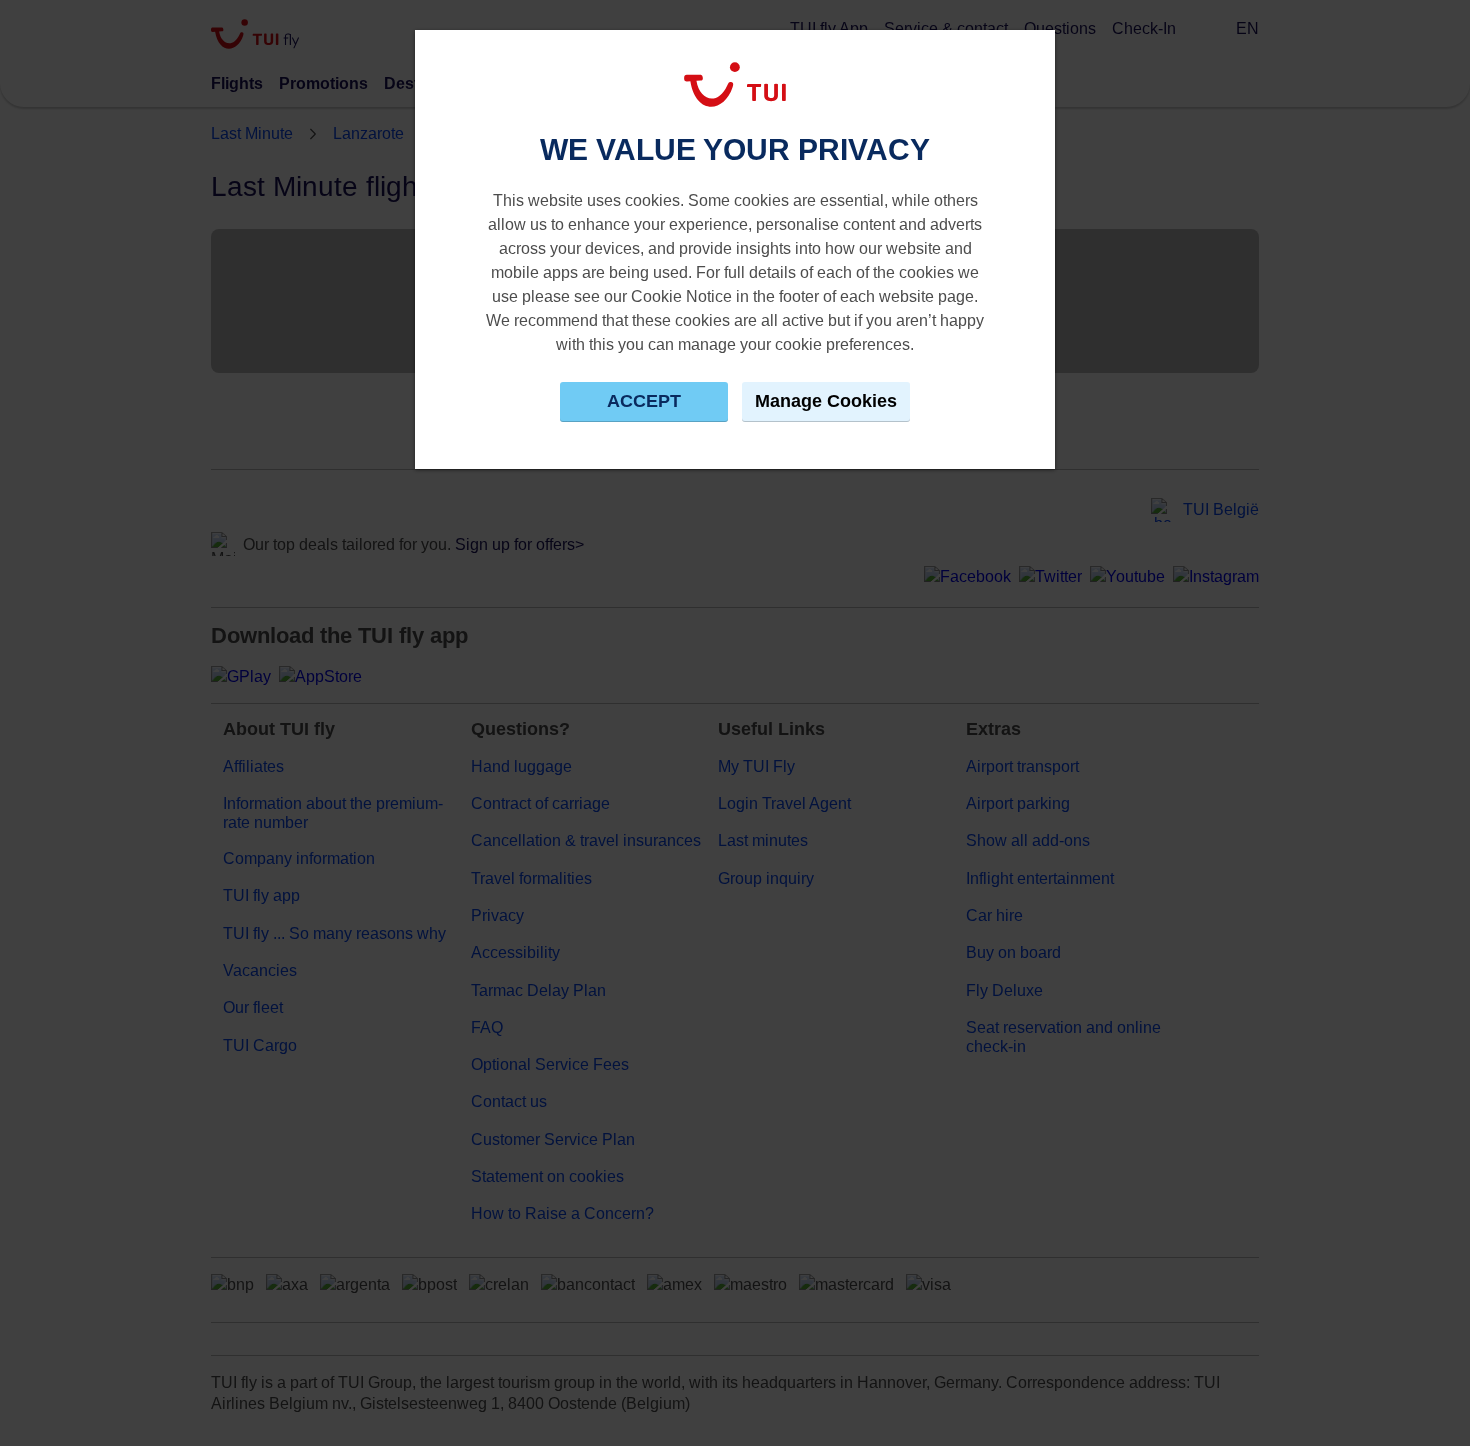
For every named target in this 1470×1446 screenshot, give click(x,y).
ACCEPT (644, 401)
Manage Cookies (826, 401)
